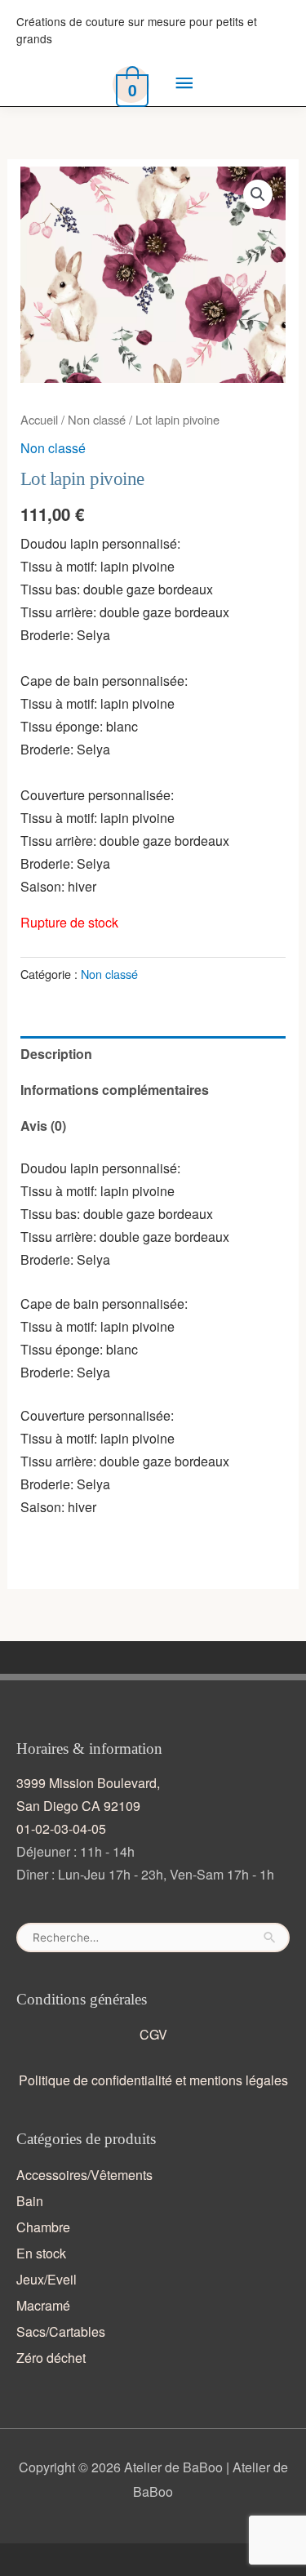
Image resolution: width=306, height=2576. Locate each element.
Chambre (43, 2227)
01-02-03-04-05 (61, 1829)
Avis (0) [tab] (43, 1126)
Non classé (97, 419)
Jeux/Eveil (47, 2279)
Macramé (43, 2305)
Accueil (39, 419)
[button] (258, 194)
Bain (30, 2201)
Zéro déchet (51, 2358)
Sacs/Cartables (61, 2331)
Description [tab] (56, 1054)
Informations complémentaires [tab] (115, 1090)
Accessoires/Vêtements (84, 2175)
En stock (41, 2253)
